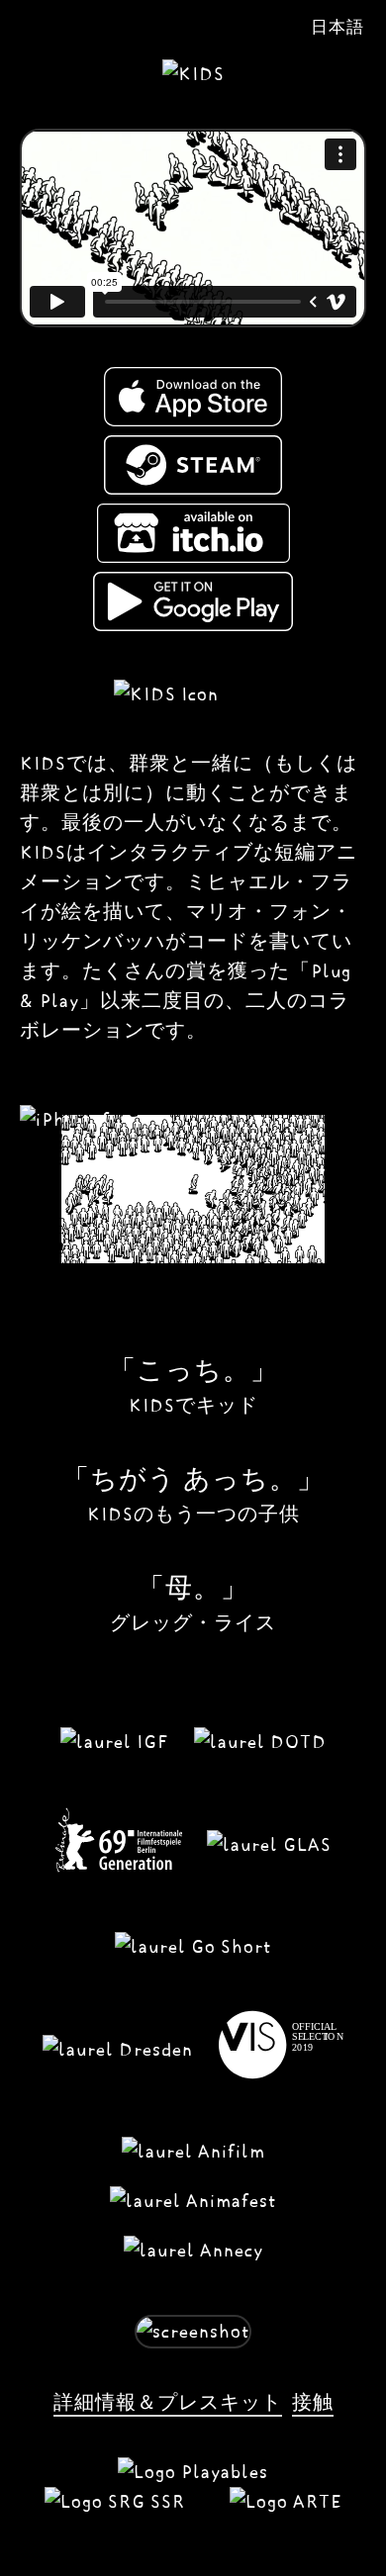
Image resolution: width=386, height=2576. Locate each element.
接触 (313, 2402)
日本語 (338, 27)
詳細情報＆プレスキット (168, 2402)
